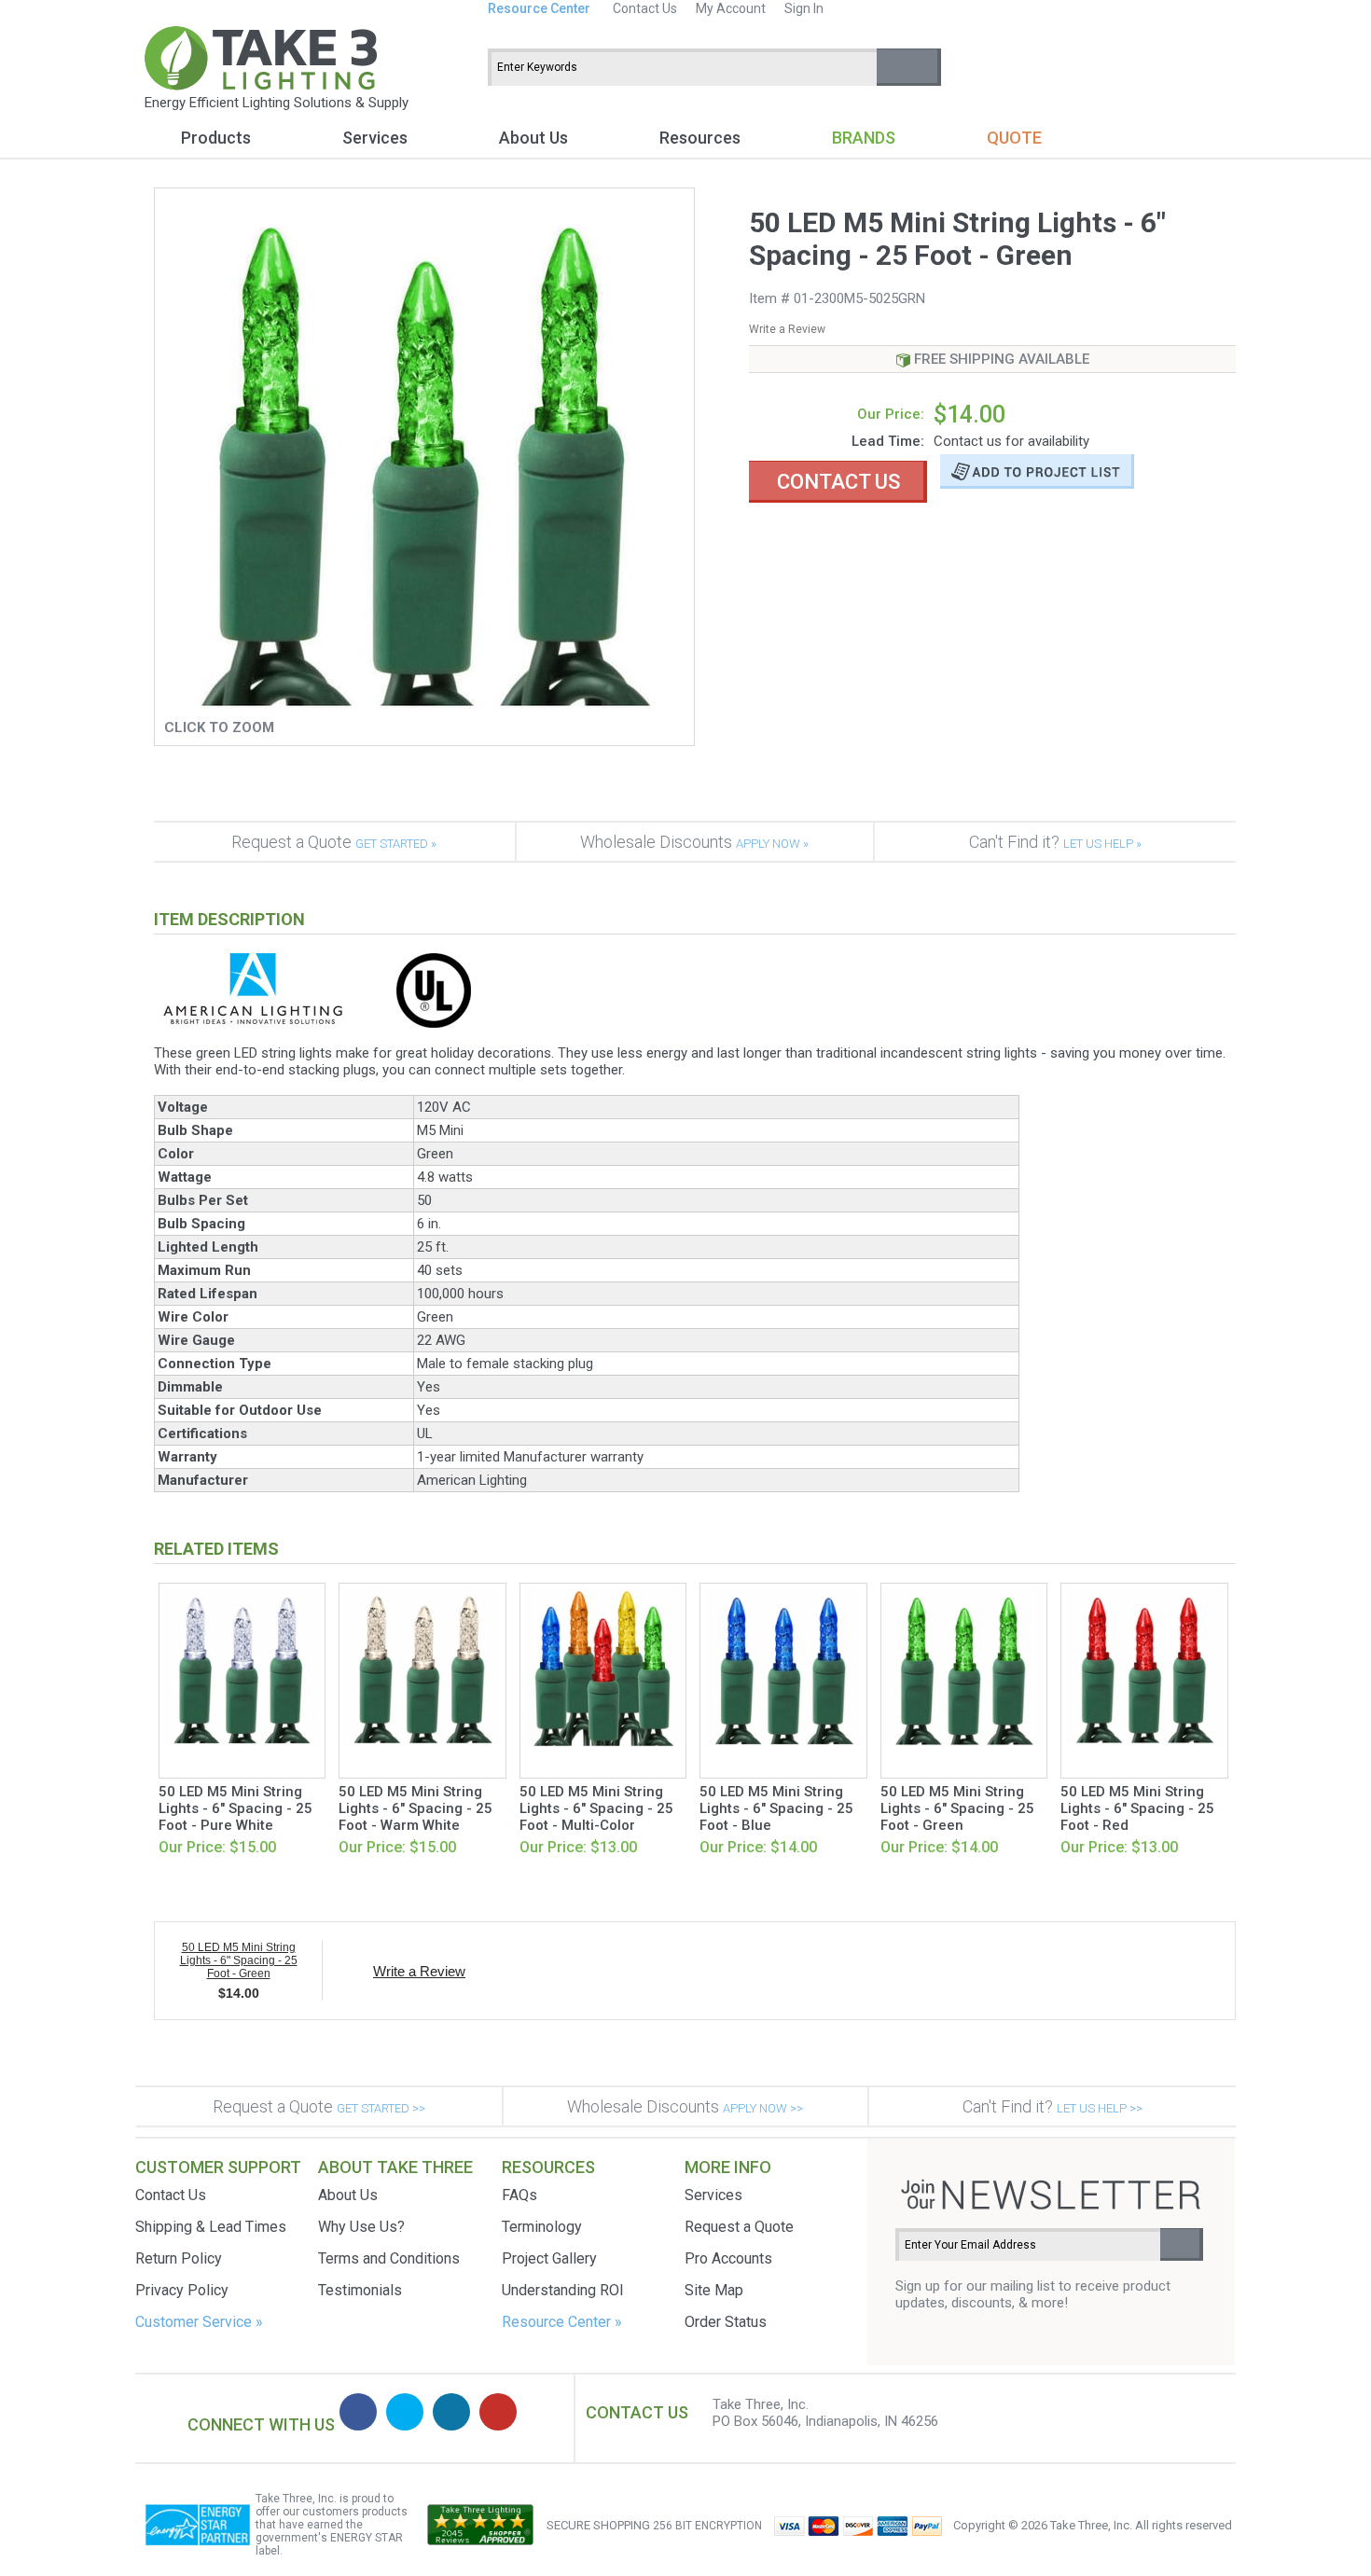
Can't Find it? (1055, 842)
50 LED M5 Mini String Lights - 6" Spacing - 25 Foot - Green (957, 1808)
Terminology (542, 2227)
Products (216, 138)
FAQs (519, 2195)
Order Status (726, 2322)
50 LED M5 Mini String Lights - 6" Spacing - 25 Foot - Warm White (415, 1808)
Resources (700, 138)
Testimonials (360, 2290)
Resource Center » (562, 2322)
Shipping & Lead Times (211, 2227)
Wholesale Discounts (694, 842)
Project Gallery (549, 2258)
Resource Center (539, 8)
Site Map (714, 2290)
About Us (533, 138)
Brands (864, 138)
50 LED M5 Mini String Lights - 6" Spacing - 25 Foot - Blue (776, 1808)
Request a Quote (334, 842)
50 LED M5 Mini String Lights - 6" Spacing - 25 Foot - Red (1137, 1808)
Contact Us (645, 8)
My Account (731, 8)
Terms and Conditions (389, 2258)
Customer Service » (199, 2322)
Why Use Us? (361, 2227)
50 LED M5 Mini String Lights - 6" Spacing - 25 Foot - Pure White (235, 1808)
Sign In (804, 8)
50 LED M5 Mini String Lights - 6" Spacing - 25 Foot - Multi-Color (596, 1808)
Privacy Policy (182, 2290)
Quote (1014, 138)
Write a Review (787, 329)
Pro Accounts (728, 2258)
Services (375, 138)
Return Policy (179, 2258)
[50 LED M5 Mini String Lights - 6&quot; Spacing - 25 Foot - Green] (425, 706)
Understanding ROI (563, 2290)
